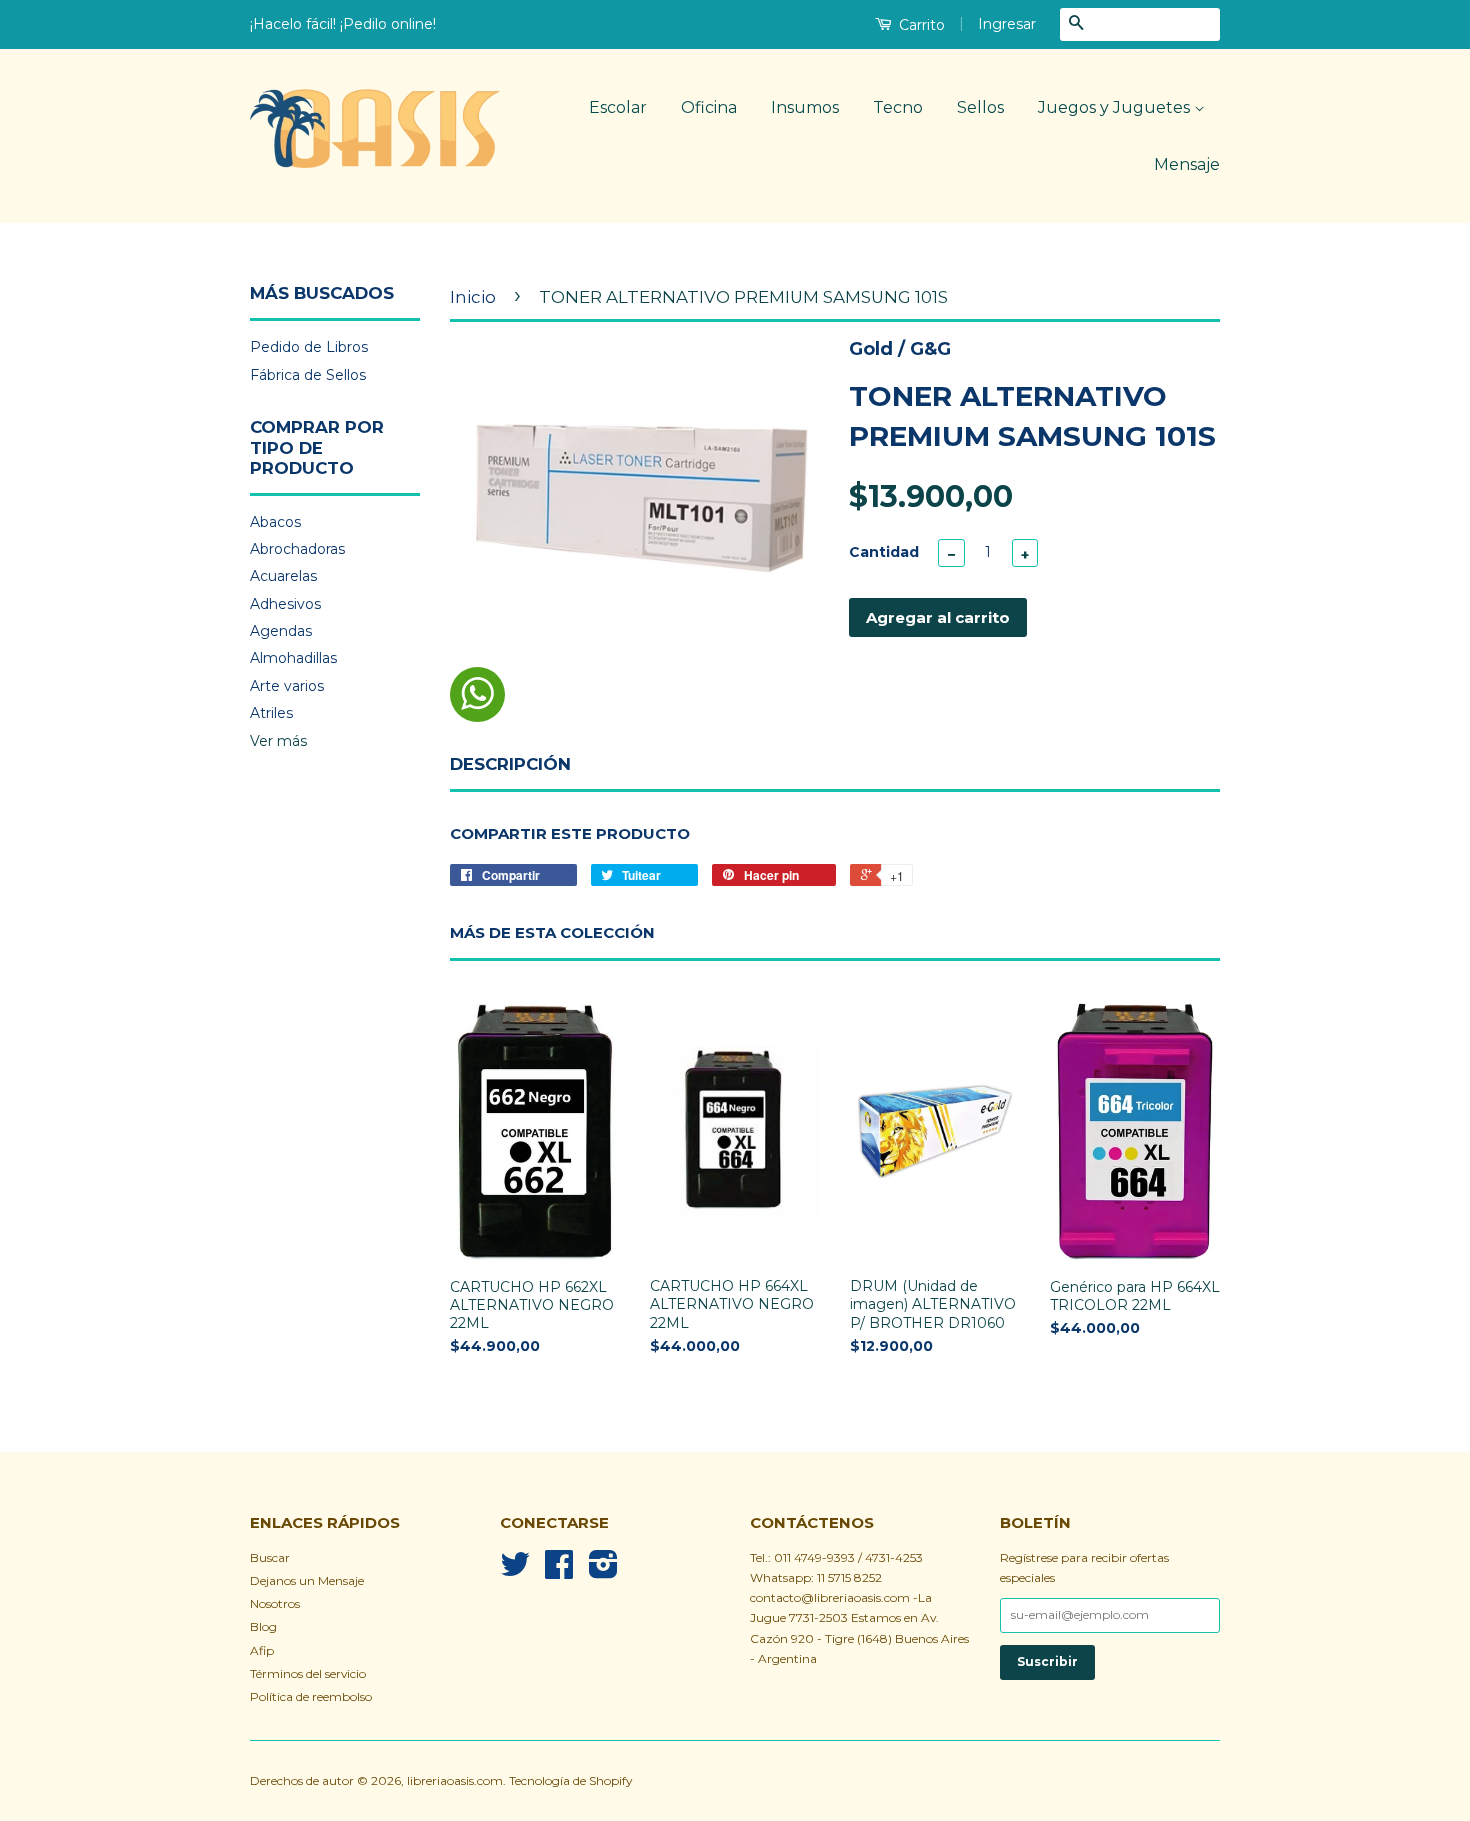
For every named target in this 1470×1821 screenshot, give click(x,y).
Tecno (898, 107)
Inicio (473, 297)
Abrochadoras (297, 549)
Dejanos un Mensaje (307, 1580)
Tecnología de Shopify (570, 1780)
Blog (263, 1626)
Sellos (980, 107)
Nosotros (275, 1603)
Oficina (709, 107)
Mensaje (1187, 164)
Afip (262, 1650)
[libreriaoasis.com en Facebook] (559, 1571)
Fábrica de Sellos (308, 375)
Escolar (618, 107)
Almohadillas (293, 658)
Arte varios (287, 686)
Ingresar (1007, 24)
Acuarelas (283, 576)
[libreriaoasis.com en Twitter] (515, 1571)
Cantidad (884, 552)
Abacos (275, 522)
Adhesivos (285, 604)
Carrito (920, 25)
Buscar (270, 1557)
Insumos (805, 107)
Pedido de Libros (309, 347)
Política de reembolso (311, 1696)
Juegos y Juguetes (1116, 107)
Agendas (281, 631)
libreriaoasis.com (455, 1780)
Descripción (510, 764)
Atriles (271, 713)
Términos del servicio (308, 1673)
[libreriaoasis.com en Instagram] (603, 1571)
